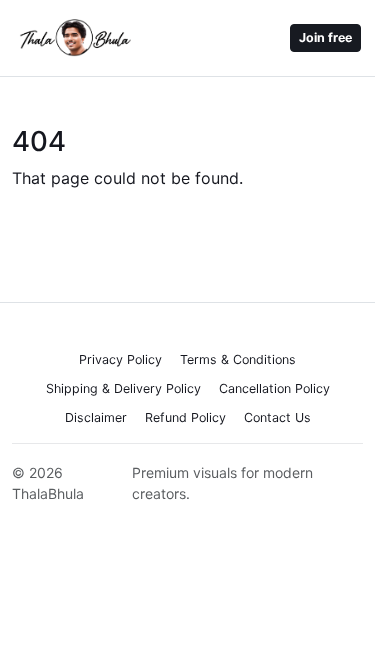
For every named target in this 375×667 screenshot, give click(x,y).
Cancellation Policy (274, 388)
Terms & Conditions (238, 359)
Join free (325, 37)
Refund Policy (185, 417)
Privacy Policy (120, 359)
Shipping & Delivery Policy (123, 388)
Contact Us (277, 417)
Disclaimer (96, 417)
